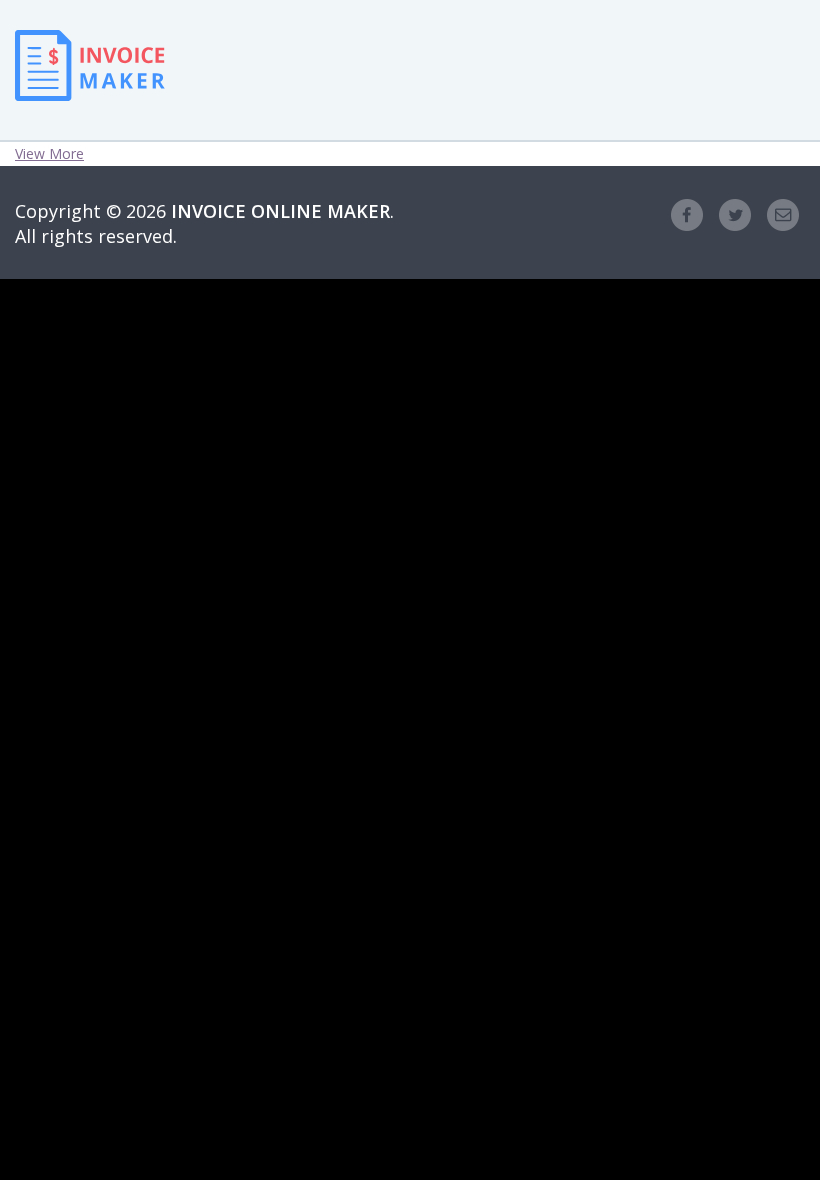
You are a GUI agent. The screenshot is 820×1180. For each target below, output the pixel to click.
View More (49, 153)
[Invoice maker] (90, 85)
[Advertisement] (325, 70)
